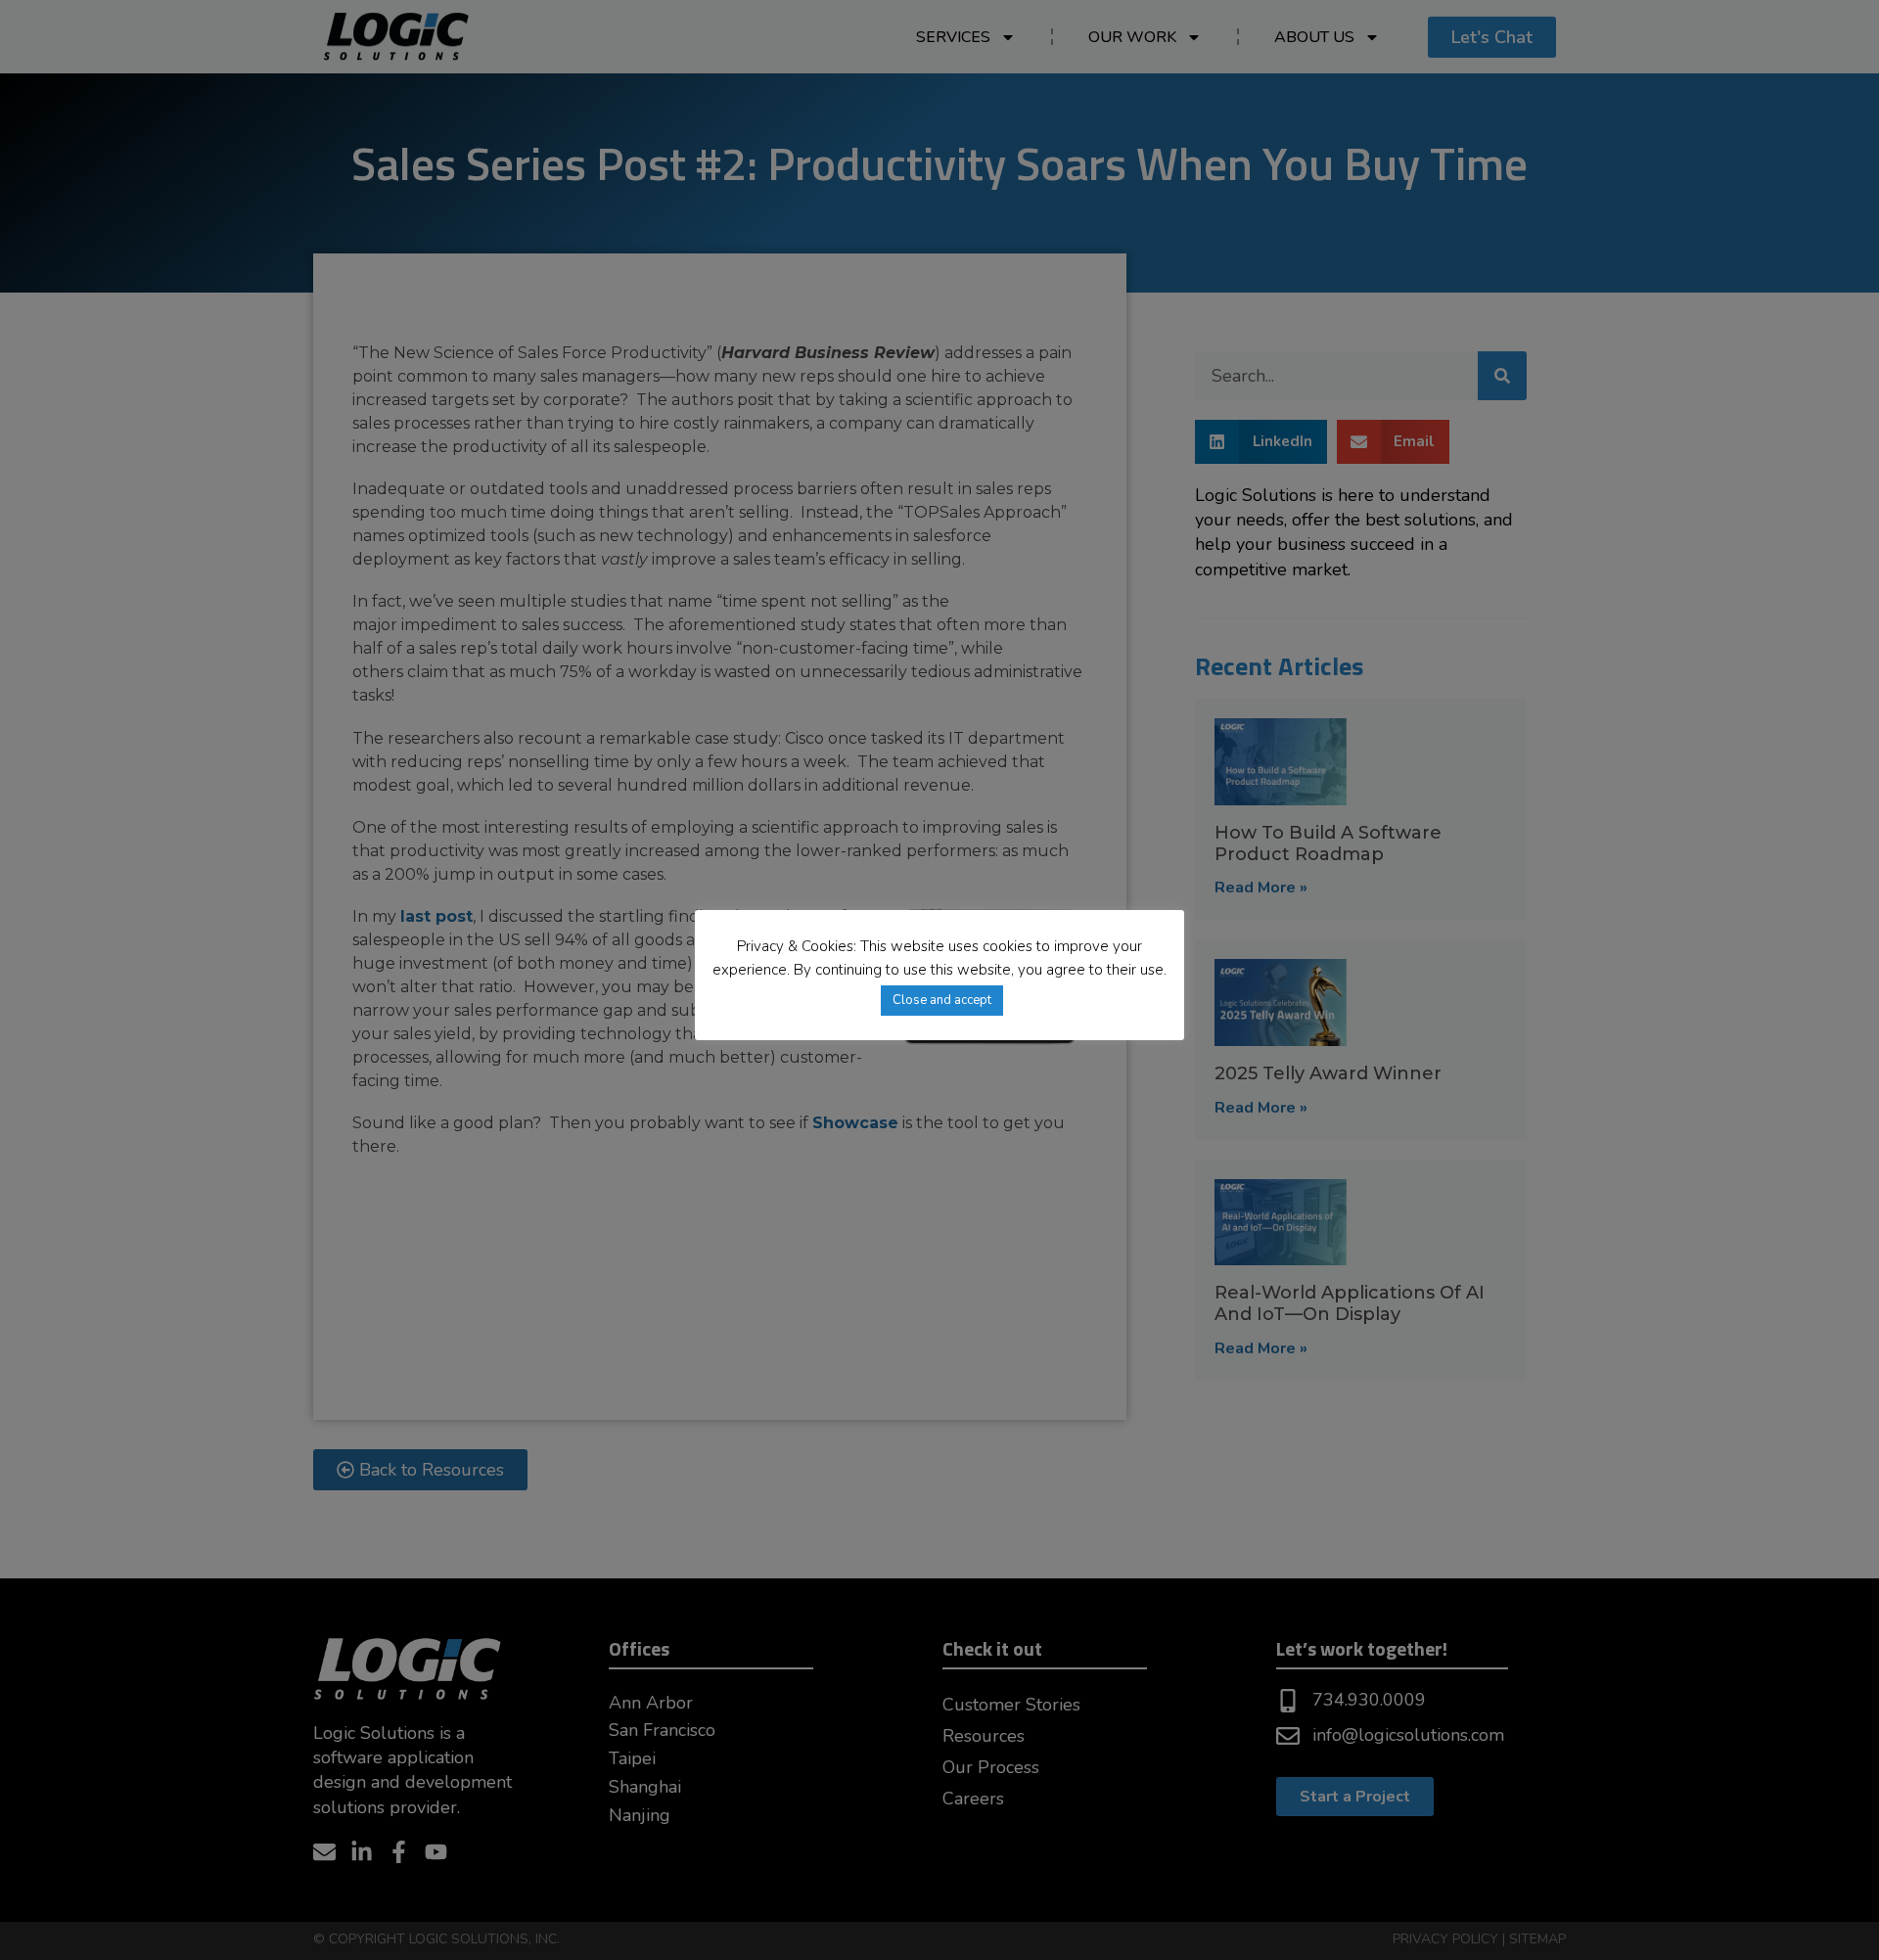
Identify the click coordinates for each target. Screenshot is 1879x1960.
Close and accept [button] (942, 1000)
